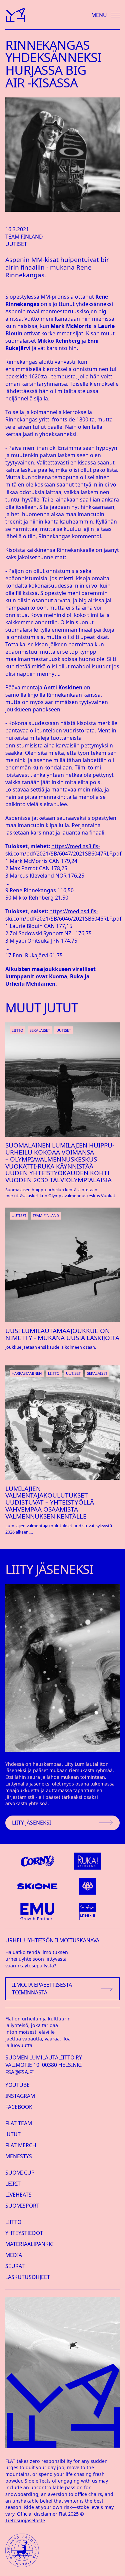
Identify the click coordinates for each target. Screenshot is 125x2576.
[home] (15, 15)
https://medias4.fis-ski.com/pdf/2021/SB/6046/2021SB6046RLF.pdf (63, 915)
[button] (102, 15)
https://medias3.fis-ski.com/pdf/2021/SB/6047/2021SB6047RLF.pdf (63, 850)
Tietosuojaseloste (25, 2520)
